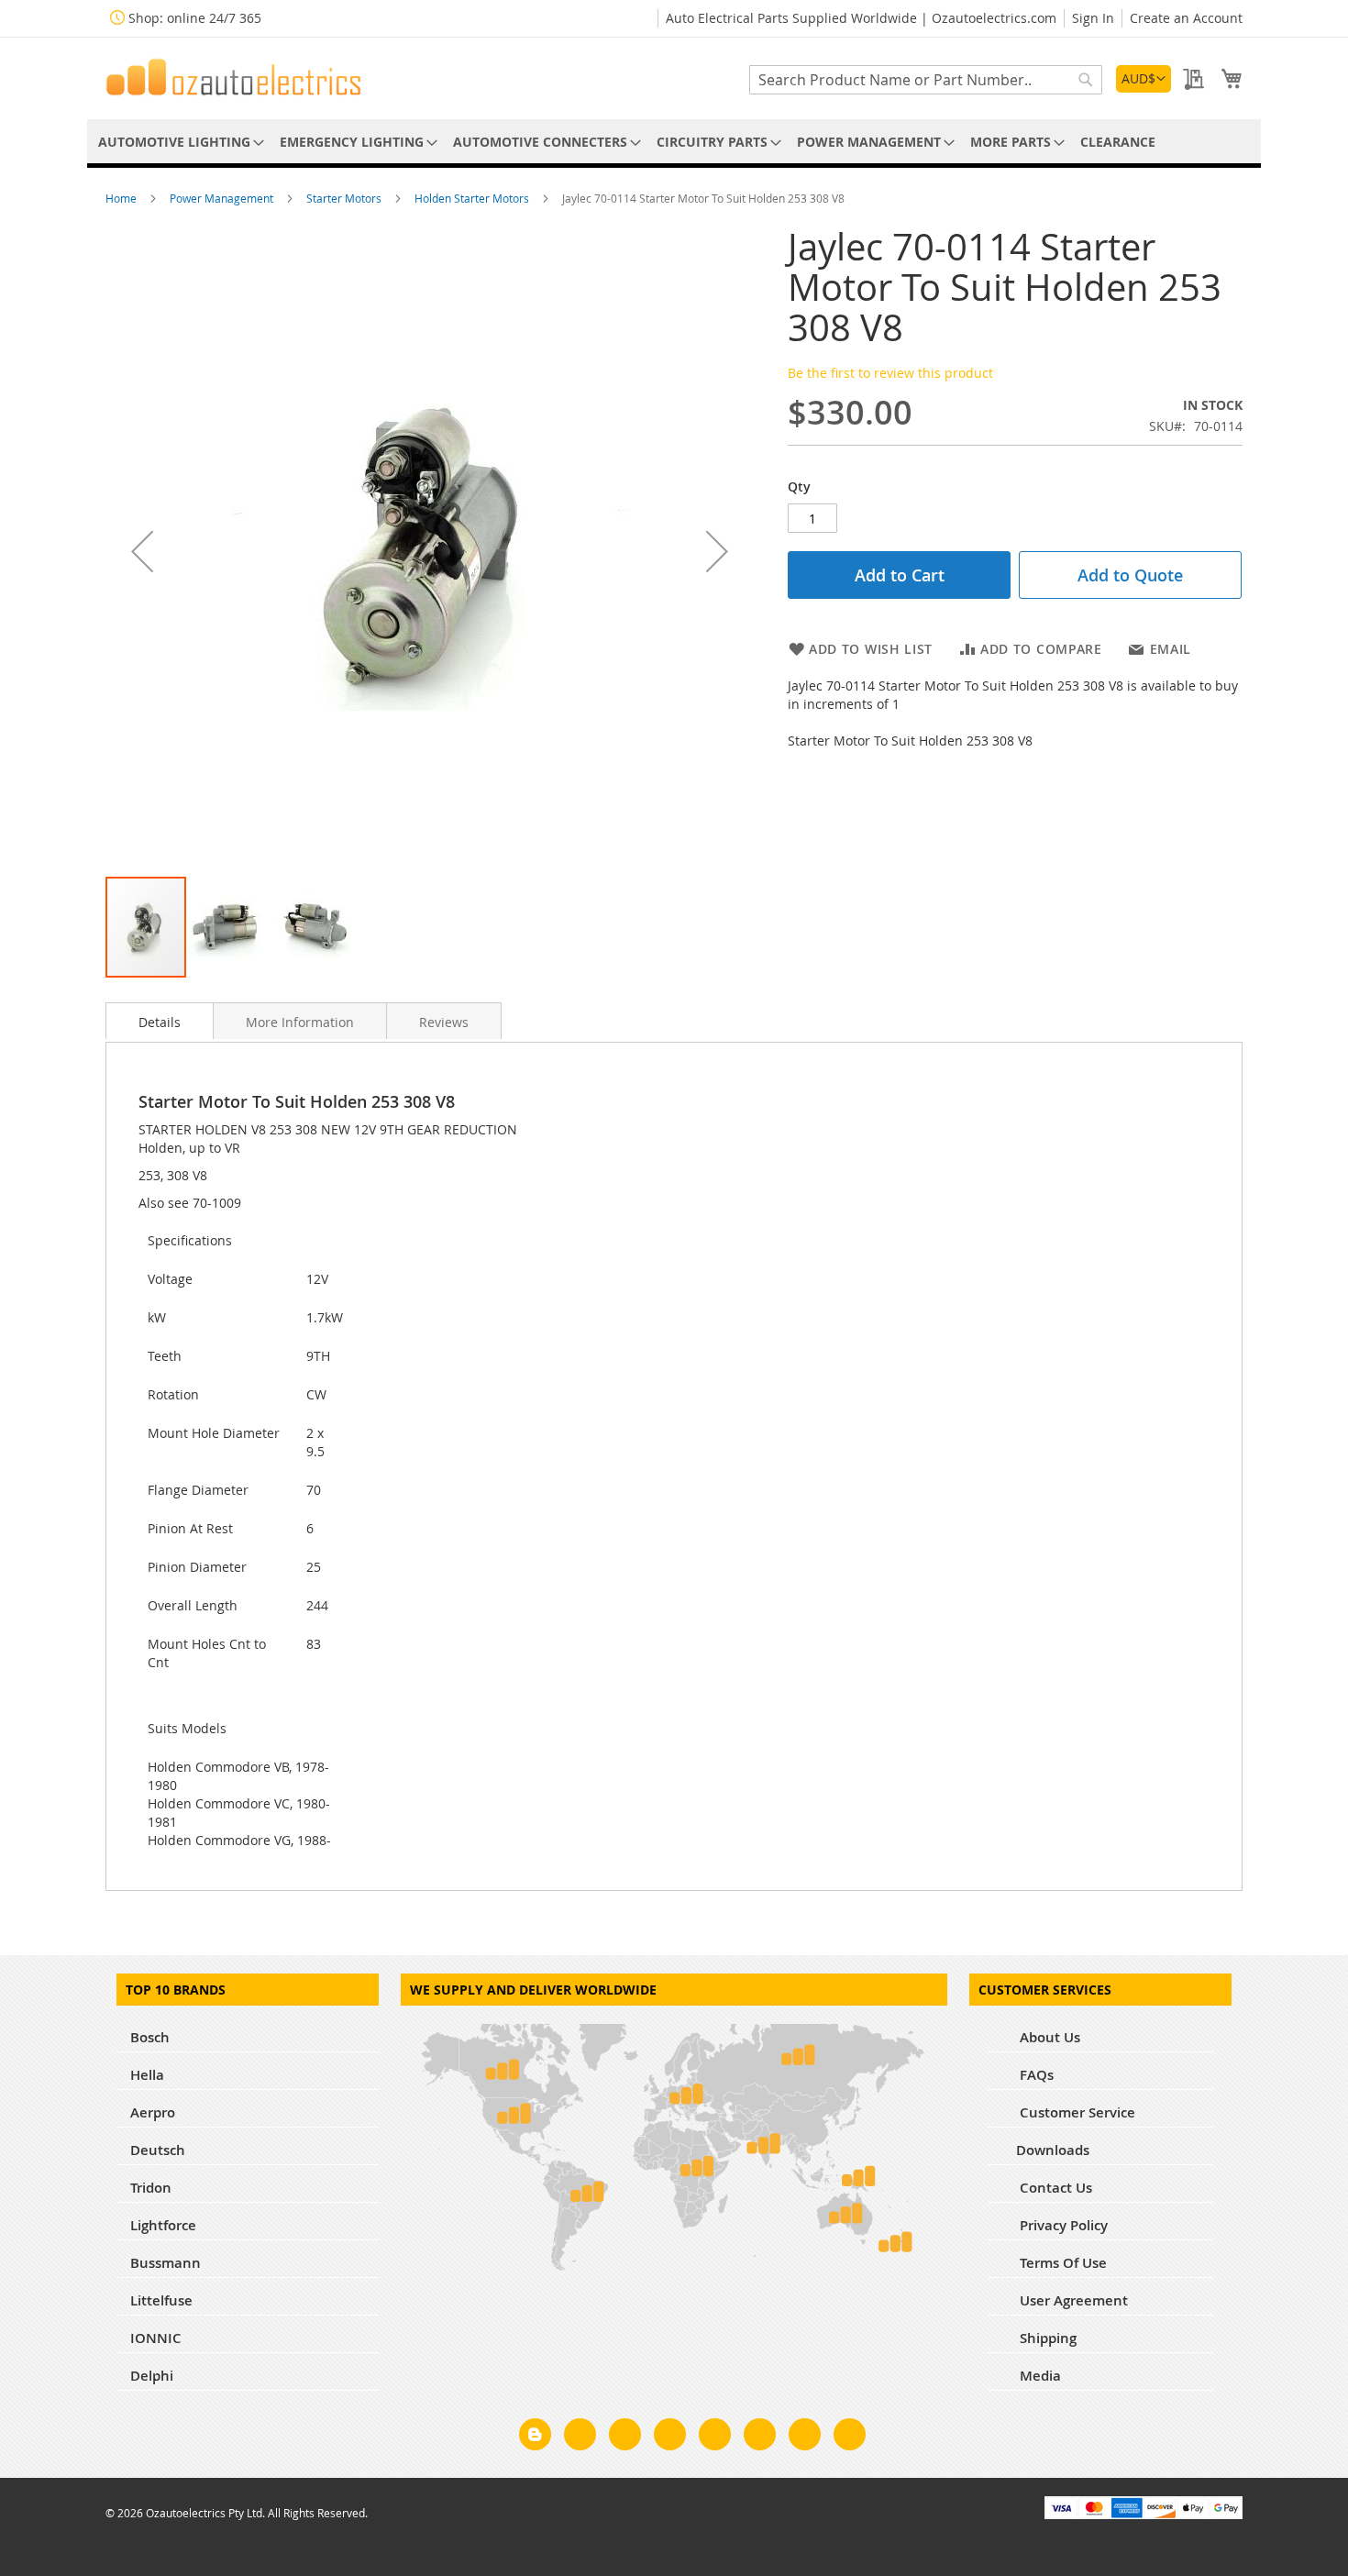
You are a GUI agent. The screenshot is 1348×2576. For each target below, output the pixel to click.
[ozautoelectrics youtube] (805, 2438)
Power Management (223, 198)
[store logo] (234, 77)
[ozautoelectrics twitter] (670, 2438)
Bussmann (166, 2263)
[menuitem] (178, 142)
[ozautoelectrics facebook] (580, 2438)
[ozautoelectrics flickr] (760, 2438)
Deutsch (158, 2150)
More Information (300, 1022)
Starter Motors (345, 198)
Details (160, 1022)
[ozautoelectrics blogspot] (535, 2434)
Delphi (152, 2376)
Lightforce (163, 2225)
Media (1039, 2376)
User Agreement (1072, 2300)
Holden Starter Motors (473, 198)
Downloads (1053, 2150)
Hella (147, 2075)
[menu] (674, 142)
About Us (1048, 2037)
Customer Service (1076, 2112)
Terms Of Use (1061, 2263)
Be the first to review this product (890, 373)
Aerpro (153, 2112)
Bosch (150, 2037)
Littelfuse (161, 2300)
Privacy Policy (1062, 2225)
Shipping (1046, 2338)
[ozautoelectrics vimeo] (850, 2438)
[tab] (160, 1021)
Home (122, 198)
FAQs (1035, 2075)
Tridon (151, 2188)
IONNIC (156, 2338)
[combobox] (926, 80)
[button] (1144, 79)
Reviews (444, 1022)
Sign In (1093, 18)
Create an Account (1186, 18)
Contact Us (1054, 2188)
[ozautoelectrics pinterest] (715, 2438)
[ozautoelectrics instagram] (625, 2438)
